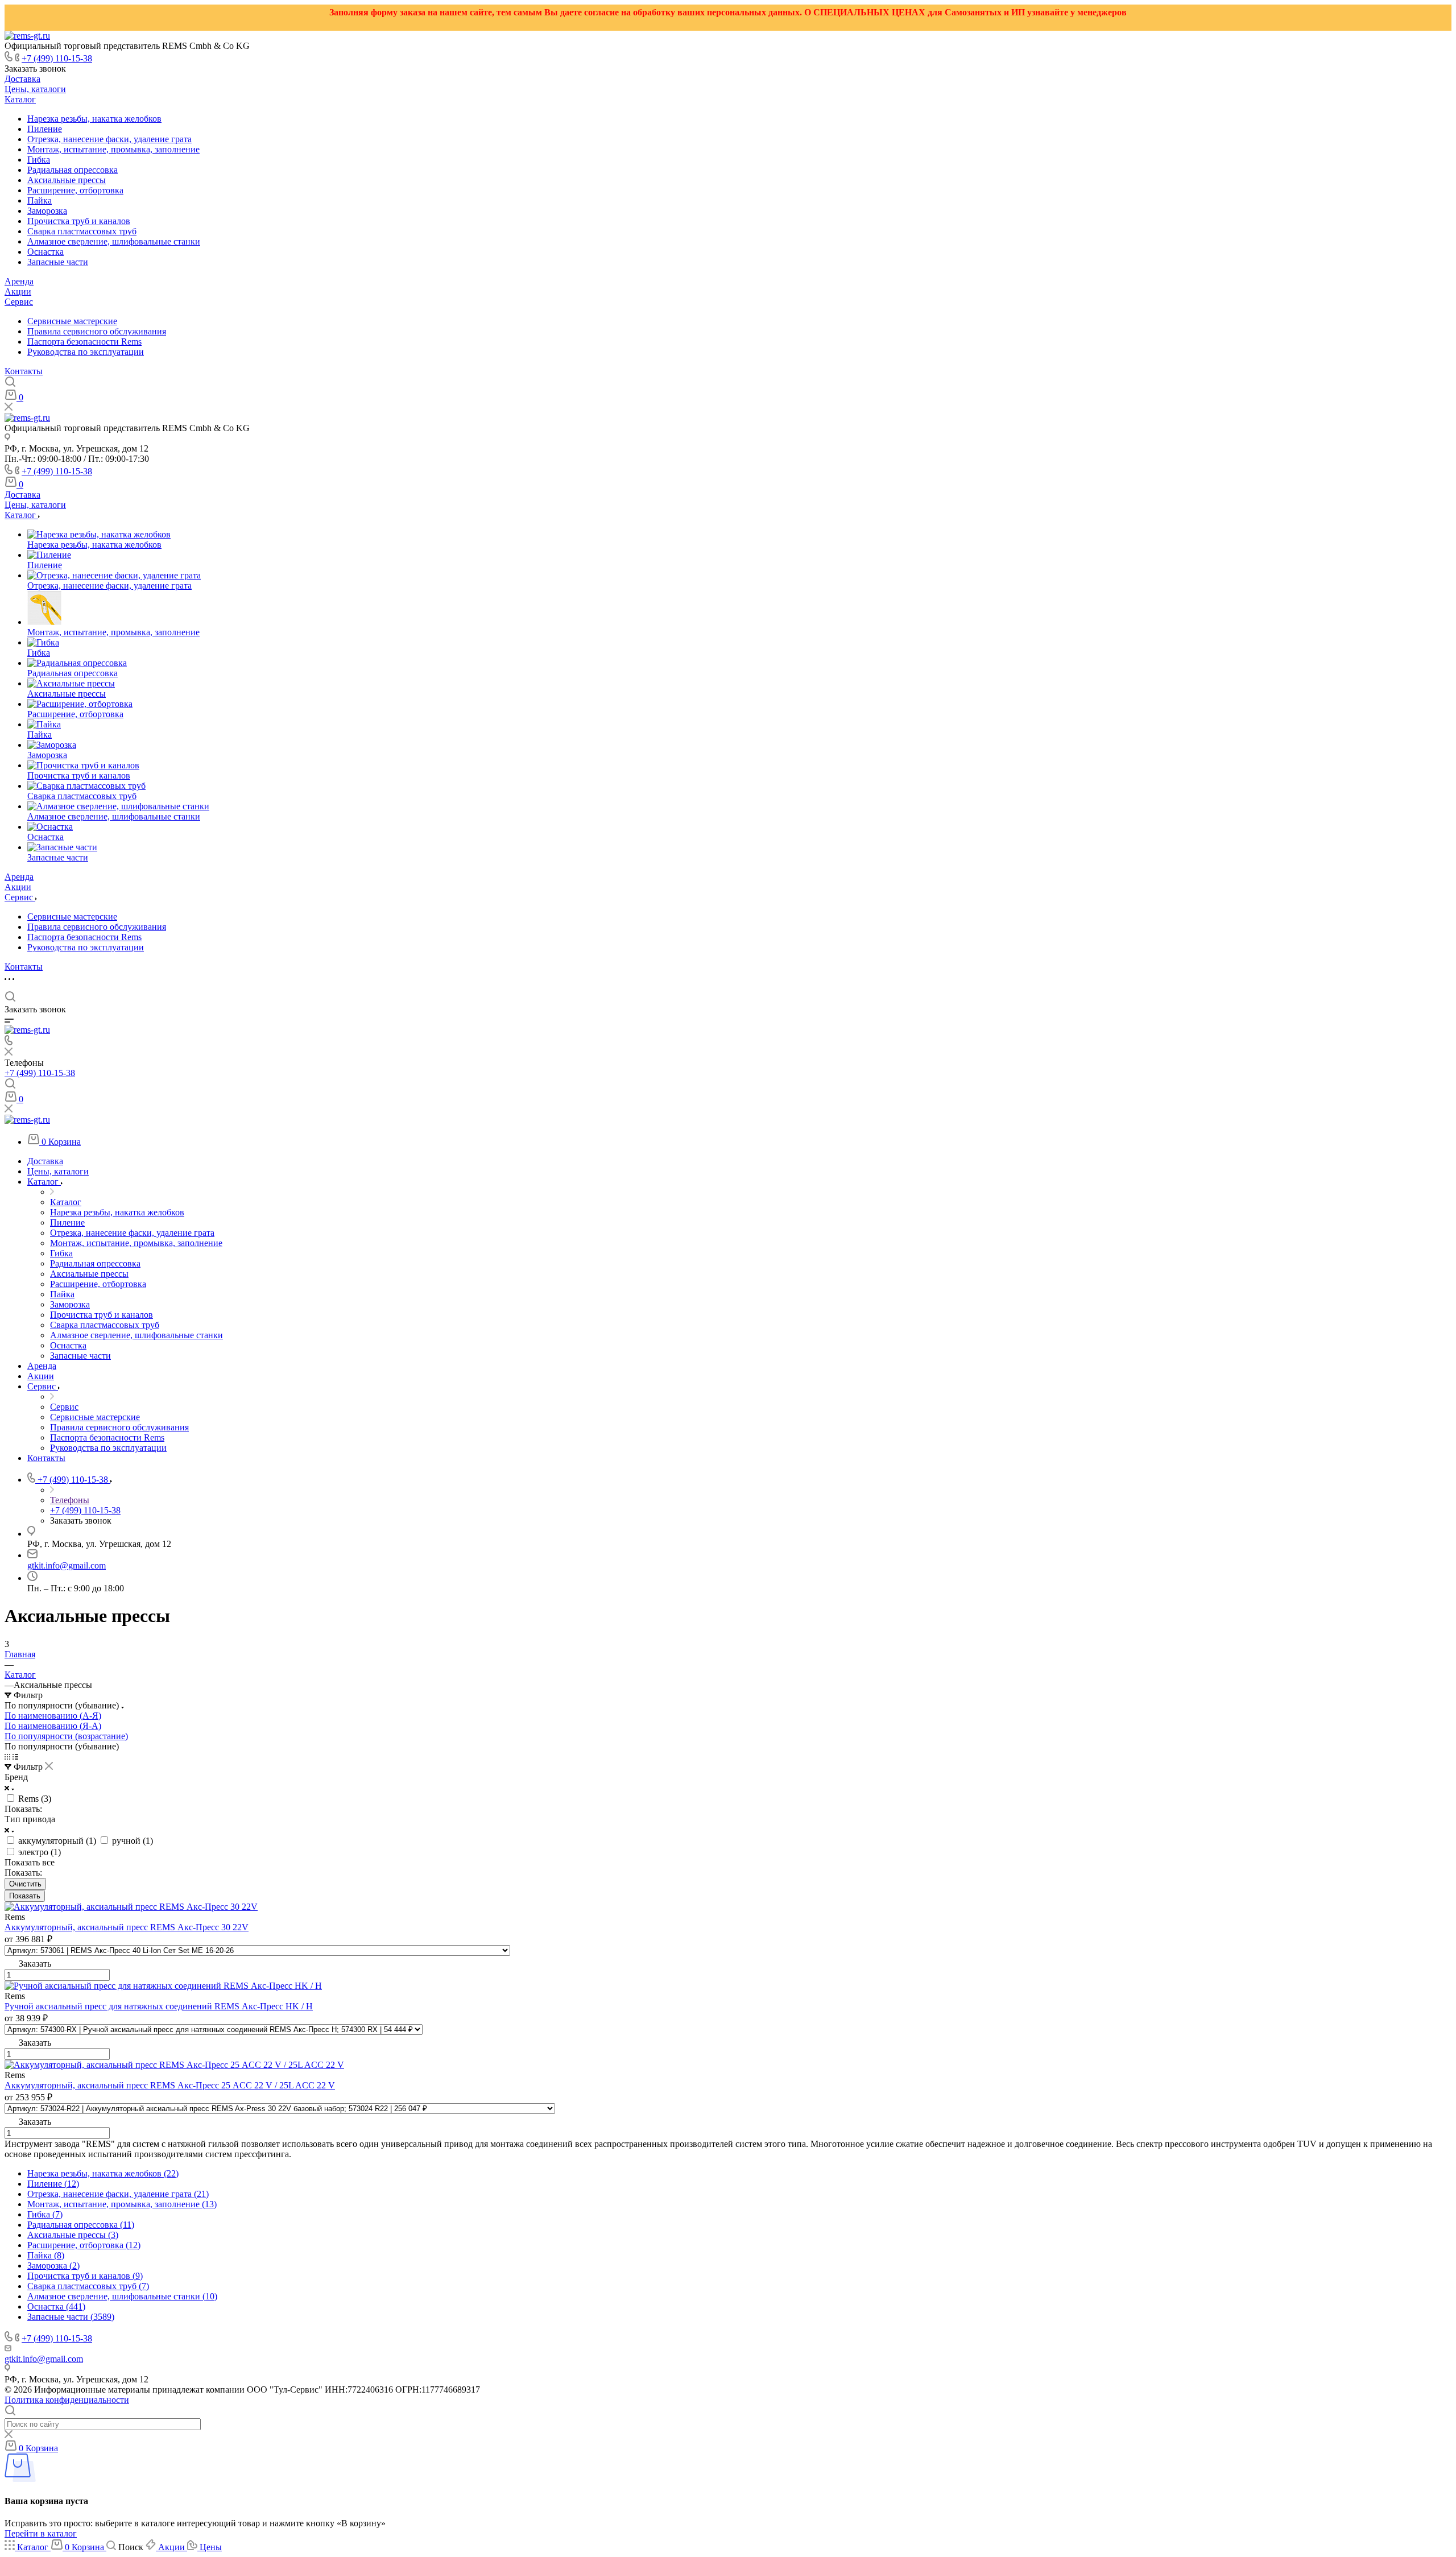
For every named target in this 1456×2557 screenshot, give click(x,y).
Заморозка (47, 211)
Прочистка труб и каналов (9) (85, 2276)
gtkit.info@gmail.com (67, 1565)
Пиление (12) (53, 2184)
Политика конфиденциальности (67, 2400)
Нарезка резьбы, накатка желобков (94, 119)
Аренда (19, 281)
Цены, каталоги (35, 89)
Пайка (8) (46, 2255)
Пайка (40, 200)
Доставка (22, 79)
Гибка (39, 160)
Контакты (24, 371)
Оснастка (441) (56, 2306)
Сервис (19, 302)
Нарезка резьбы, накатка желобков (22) (103, 2173)
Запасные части (58, 262)
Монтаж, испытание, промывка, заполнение (113, 149)
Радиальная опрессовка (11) (81, 2225)
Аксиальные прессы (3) (73, 2235)
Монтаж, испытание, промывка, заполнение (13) (122, 2204)
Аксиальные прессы (67, 180)
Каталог (20, 99)
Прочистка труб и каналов (79, 221)
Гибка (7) (45, 2214)
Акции (18, 291)
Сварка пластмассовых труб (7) (88, 2286)
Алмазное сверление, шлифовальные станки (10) (122, 2296)
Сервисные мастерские (72, 321)
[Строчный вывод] (15, 1757)
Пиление (45, 129)
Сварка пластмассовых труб (82, 231)
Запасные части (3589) (71, 2317)
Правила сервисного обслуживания (97, 331)
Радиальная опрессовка (73, 170)
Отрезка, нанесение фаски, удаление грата (109, 139)
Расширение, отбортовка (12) (84, 2245)
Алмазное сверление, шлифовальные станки (114, 241)
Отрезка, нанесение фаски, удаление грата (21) (118, 2194)
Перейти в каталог (41, 2533)
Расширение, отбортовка (75, 190)
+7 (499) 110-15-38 (57, 58)
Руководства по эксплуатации (86, 352)
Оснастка (45, 252)
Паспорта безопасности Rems (84, 342)
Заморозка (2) (53, 2266)
